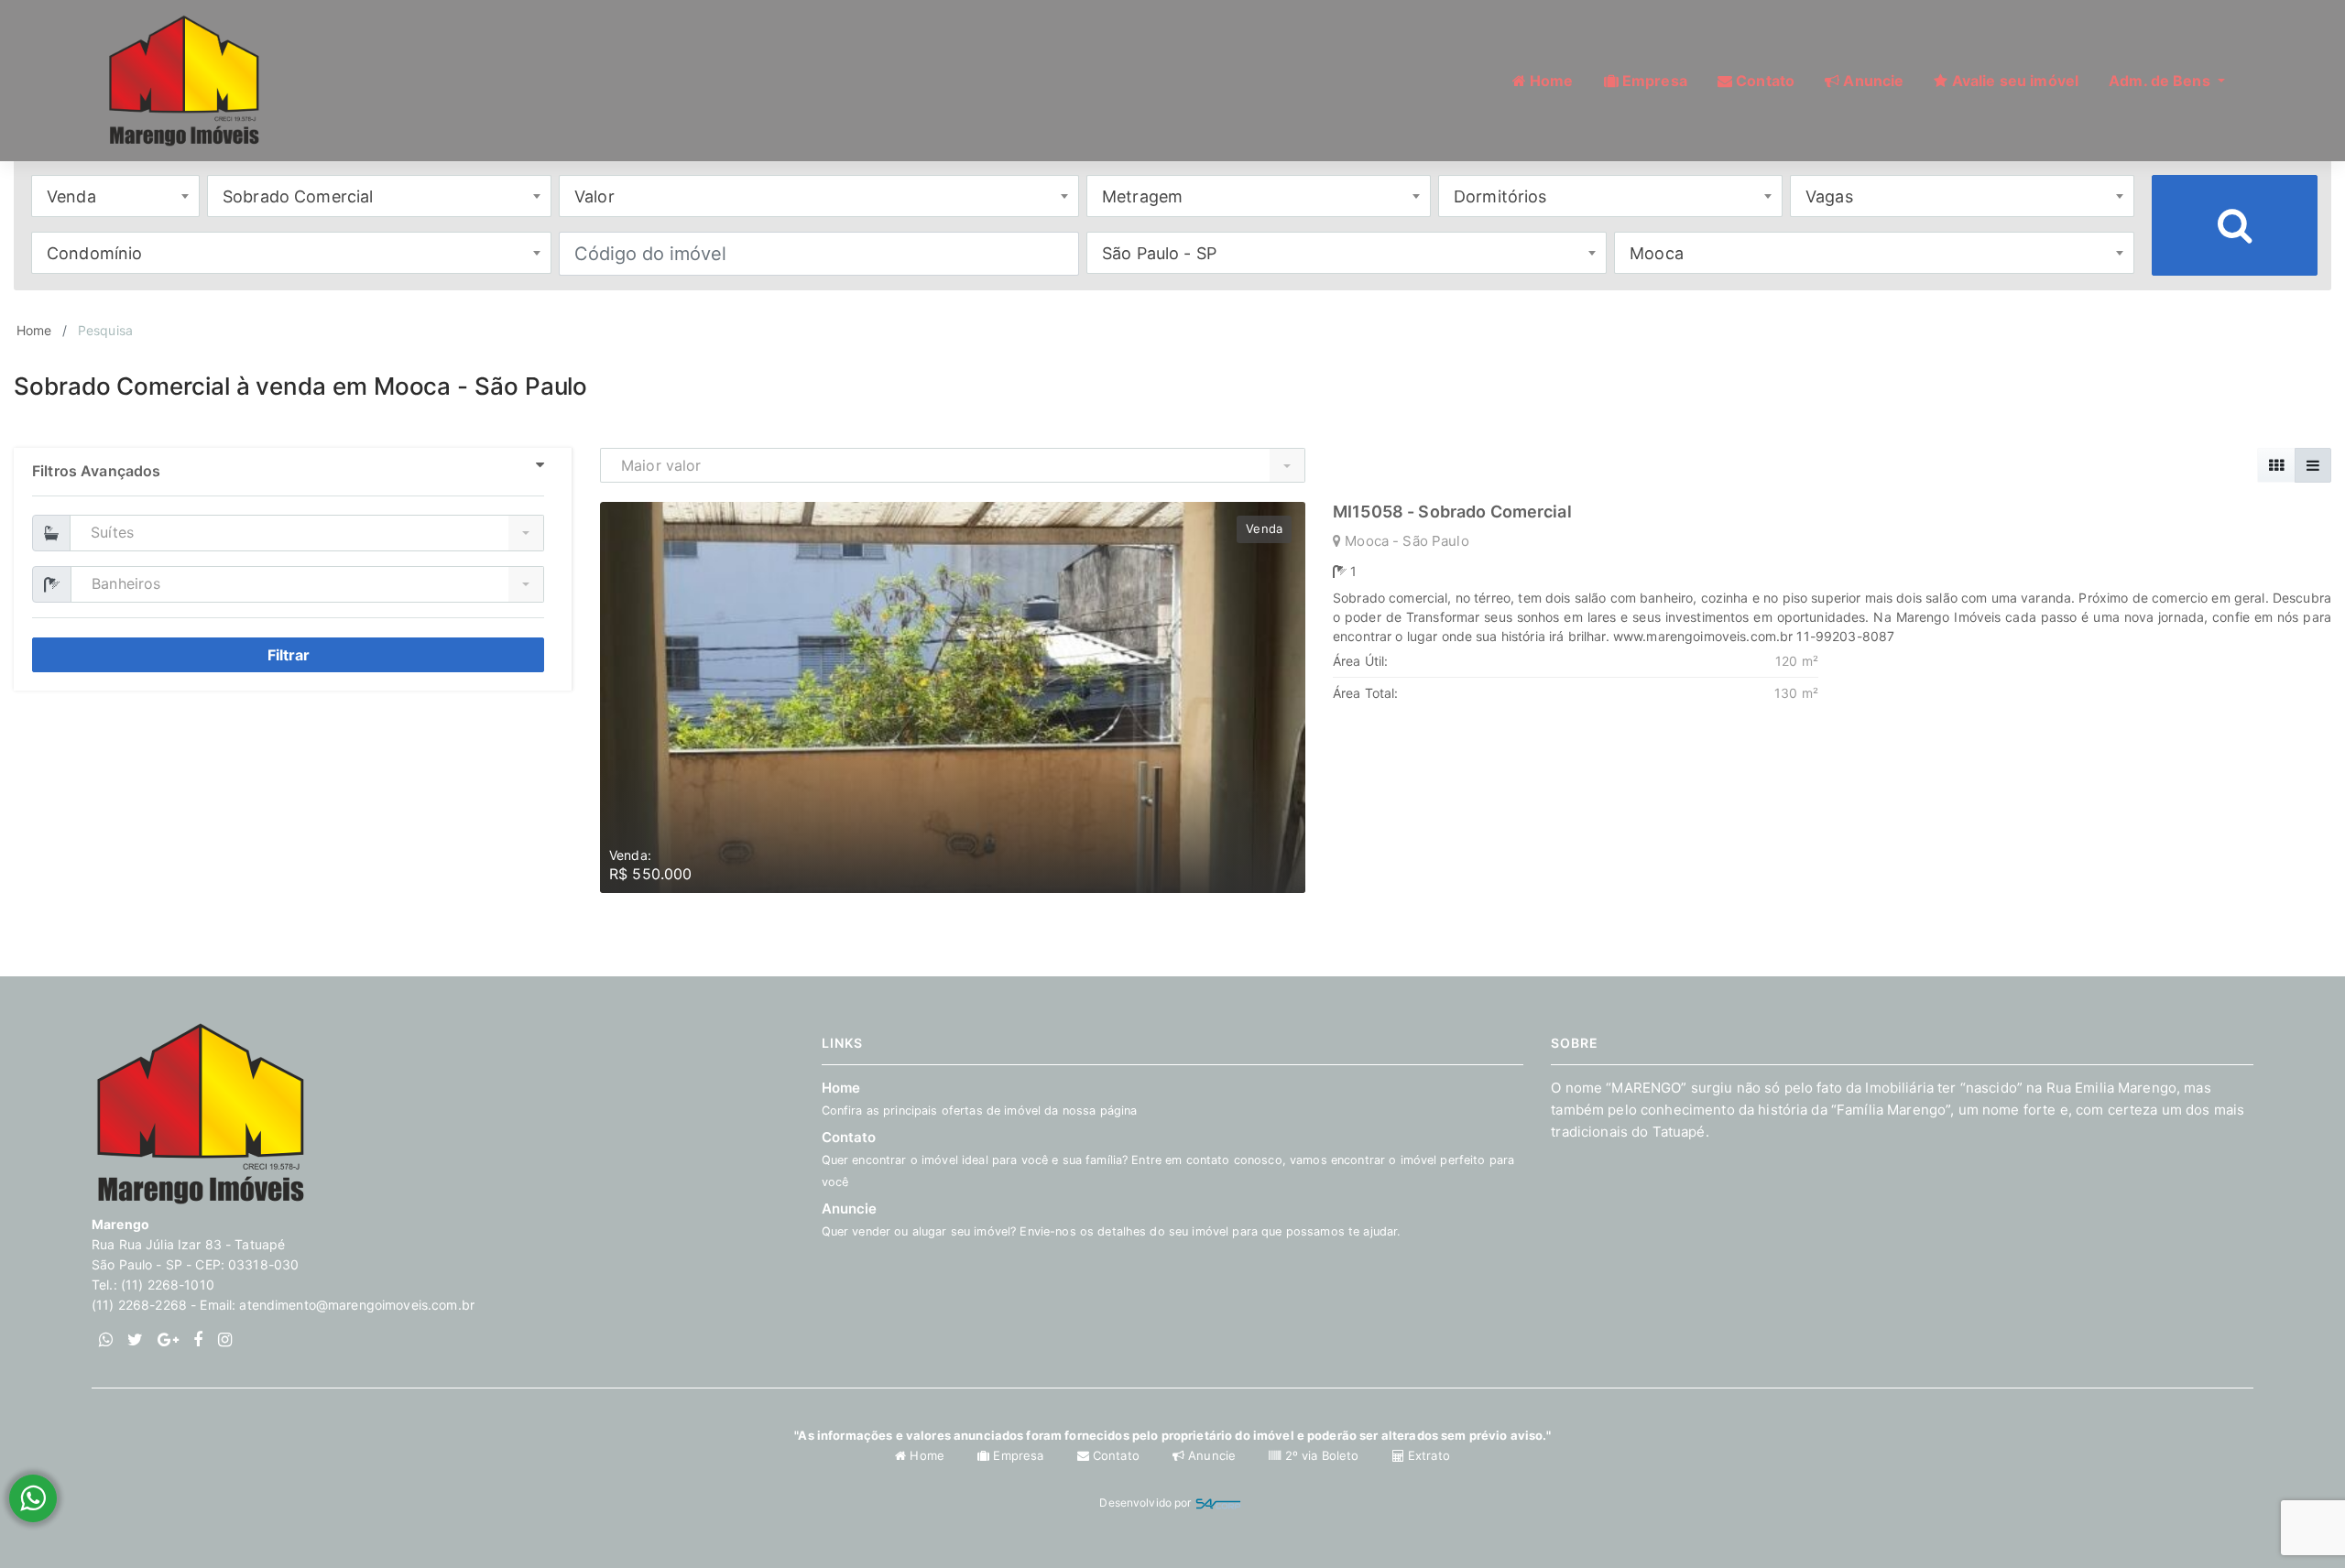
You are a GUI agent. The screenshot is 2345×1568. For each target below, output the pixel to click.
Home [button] (1550, 81)
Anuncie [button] (1871, 81)
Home (34, 330)
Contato (1168, 1159)
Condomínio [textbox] (94, 253)
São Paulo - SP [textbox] (1159, 253)
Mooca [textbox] (1657, 253)
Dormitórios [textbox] (1500, 196)
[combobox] (115, 196)
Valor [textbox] (594, 196)
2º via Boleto (1321, 1455)
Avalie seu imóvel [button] (2014, 81)
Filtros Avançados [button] (96, 471)
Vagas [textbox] (1829, 196)
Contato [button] (1763, 81)
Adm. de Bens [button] (2161, 81)
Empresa (1018, 1455)
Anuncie (1212, 1455)
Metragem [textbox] (1142, 196)
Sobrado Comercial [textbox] (298, 196)
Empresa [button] (1653, 81)
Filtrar (289, 655)
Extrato (1427, 1455)
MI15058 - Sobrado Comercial (1452, 512)
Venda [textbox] (71, 196)
